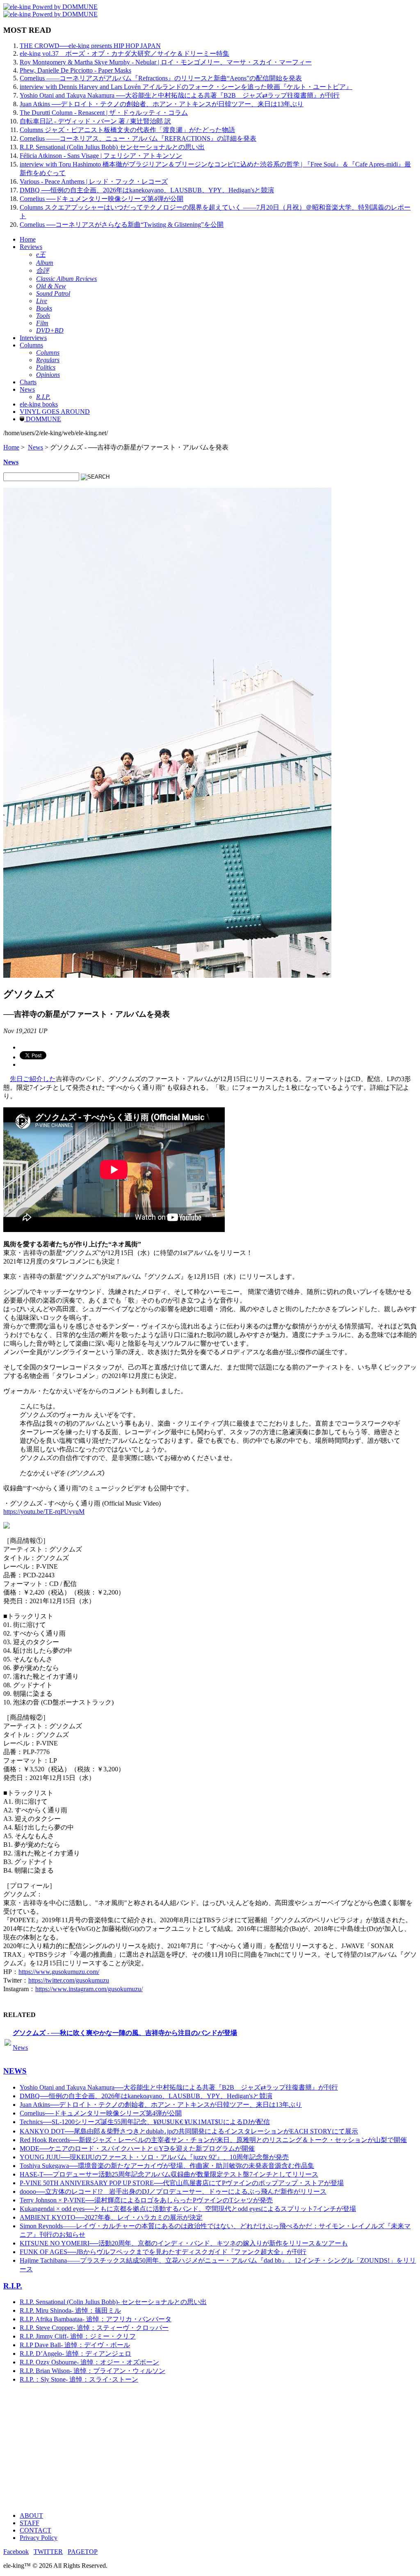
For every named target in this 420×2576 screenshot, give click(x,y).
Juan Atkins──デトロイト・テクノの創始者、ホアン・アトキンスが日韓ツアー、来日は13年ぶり (161, 2105)
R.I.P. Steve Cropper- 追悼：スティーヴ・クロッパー (94, 2328)
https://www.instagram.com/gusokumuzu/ (89, 1989)
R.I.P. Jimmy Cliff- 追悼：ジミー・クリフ (78, 2336)
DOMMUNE (43, 419)
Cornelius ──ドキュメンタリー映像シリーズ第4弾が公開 (102, 199)
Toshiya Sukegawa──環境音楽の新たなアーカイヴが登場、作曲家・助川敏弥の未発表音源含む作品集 (167, 2166)
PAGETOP (83, 2552)
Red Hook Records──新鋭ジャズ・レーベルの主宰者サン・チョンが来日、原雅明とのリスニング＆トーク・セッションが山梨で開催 (213, 2140)
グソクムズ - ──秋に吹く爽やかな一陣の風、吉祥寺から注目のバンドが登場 (125, 2033)
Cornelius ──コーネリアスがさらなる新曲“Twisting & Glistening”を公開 (122, 225)
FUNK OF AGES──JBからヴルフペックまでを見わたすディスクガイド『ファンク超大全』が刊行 (163, 2252)
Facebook (16, 2552)
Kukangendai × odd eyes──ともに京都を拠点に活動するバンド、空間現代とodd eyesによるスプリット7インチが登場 (188, 2209)
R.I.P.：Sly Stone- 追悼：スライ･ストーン (79, 2379)
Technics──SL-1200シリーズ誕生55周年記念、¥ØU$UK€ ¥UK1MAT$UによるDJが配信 (145, 2122)
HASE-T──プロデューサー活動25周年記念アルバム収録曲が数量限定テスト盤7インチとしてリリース (169, 2174)
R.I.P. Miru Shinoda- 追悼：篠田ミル (70, 2310)
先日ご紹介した (33, 1079)
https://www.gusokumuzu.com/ (59, 1972)
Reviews (31, 247)
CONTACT (35, 2530)
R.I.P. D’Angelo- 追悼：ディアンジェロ (75, 2354)
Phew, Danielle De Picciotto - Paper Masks (75, 70)
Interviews (33, 338)
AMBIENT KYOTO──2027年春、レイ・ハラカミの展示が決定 (111, 2217)
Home (28, 239)
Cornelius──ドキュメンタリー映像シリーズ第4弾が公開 (101, 2113)
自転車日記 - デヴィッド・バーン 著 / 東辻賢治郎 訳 (95, 121)
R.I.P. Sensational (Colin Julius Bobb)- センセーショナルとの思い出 (113, 2302)
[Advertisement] (210, 2448)
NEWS (15, 2071)
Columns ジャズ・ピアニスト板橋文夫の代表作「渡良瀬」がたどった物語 (127, 130)
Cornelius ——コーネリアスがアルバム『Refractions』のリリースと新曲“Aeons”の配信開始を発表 (161, 78)
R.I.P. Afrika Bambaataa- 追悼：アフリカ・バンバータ (96, 2319)
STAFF (30, 2523)
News (27, 389)
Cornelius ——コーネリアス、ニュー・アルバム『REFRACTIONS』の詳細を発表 (138, 138)
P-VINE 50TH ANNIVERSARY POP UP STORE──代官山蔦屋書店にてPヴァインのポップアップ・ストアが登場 (182, 2183)
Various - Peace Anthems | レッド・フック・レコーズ (94, 181)
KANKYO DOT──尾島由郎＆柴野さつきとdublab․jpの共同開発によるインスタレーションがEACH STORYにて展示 (189, 2131)
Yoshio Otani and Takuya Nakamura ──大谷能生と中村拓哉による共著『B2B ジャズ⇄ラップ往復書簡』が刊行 (180, 95)
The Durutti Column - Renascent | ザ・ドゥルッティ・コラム (104, 113)
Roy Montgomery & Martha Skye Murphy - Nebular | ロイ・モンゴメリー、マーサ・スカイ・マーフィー (166, 62)
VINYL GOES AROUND (55, 412)
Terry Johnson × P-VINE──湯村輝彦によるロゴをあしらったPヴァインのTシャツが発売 (146, 2200)
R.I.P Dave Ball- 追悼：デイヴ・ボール (75, 2345)
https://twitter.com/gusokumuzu (69, 1980)
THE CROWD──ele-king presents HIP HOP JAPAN (90, 46)
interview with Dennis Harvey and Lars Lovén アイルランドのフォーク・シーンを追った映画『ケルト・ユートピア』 (186, 87)
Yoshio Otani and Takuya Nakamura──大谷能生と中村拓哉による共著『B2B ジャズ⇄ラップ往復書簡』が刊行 (179, 2087)
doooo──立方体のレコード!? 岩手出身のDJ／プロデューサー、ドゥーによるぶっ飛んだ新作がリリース (173, 2192)
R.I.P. (13, 2286)
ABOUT (31, 2516)
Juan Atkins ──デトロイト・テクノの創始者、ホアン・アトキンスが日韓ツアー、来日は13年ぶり (162, 104)
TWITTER (48, 2552)
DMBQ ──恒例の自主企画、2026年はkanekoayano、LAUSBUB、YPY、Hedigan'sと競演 (147, 190)
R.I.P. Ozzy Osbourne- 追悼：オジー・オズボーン (89, 2362)
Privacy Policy (39, 2538)
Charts (28, 382)
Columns (31, 345)
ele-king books (39, 404)
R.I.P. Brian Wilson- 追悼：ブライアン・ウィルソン (92, 2371)
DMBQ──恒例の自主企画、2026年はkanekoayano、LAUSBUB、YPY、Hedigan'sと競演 (146, 2096)
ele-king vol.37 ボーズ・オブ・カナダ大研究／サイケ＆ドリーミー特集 (124, 54)
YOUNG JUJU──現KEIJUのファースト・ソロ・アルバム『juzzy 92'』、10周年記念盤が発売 (154, 2157)
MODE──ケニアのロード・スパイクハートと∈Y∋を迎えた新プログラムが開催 (137, 2148)
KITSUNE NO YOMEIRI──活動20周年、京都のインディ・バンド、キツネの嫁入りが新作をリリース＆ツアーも (184, 2243)
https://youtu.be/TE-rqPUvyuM (44, 1512)
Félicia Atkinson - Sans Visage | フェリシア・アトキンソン (101, 156)
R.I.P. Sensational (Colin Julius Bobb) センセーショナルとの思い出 (112, 147)
